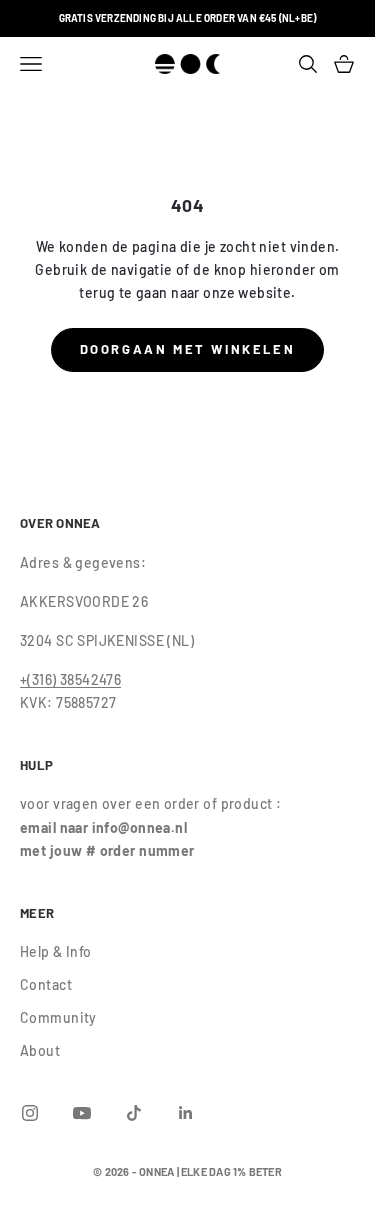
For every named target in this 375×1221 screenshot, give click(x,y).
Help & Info (56, 951)
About (40, 1050)
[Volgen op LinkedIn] (186, 1113)
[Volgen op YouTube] (82, 1113)
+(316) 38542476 (70, 679)
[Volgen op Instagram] (30, 1113)
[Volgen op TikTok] (134, 1113)
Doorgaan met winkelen (188, 349)
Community (58, 1017)
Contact (46, 984)
